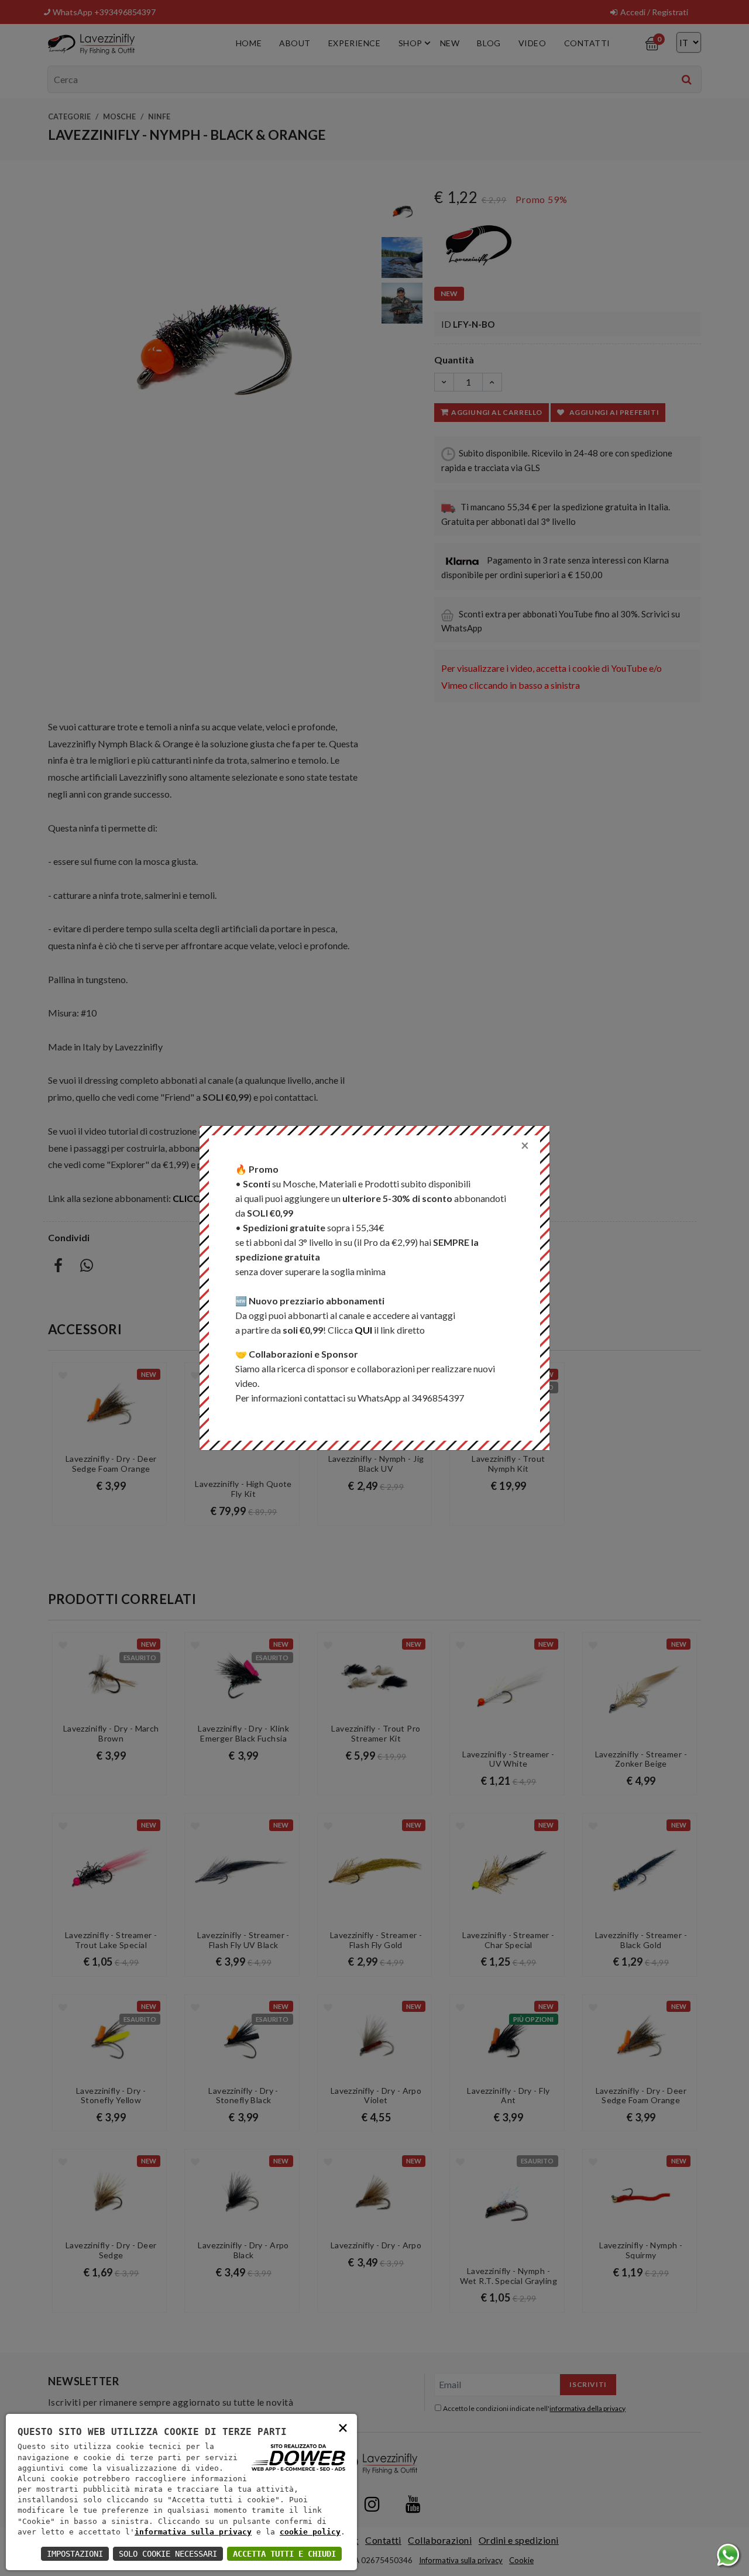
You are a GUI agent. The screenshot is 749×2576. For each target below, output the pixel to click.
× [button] (343, 2427)
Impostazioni (75, 2554)
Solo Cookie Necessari (168, 2554)
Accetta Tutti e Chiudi (284, 2554)
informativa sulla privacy (193, 2532)
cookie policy (310, 2532)
